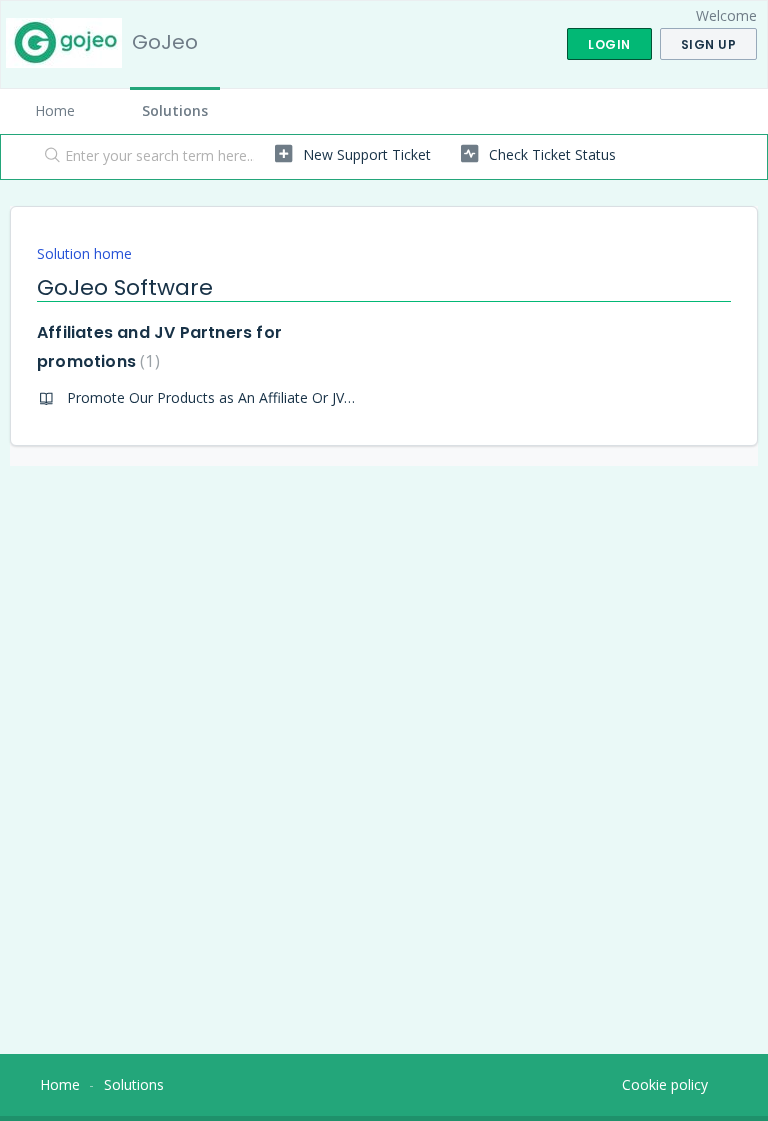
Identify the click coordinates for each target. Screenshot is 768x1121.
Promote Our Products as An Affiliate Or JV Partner (231, 397)
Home (55, 110)
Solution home (84, 253)
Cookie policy (665, 1084)
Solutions (175, 110)
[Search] (48, 157)
